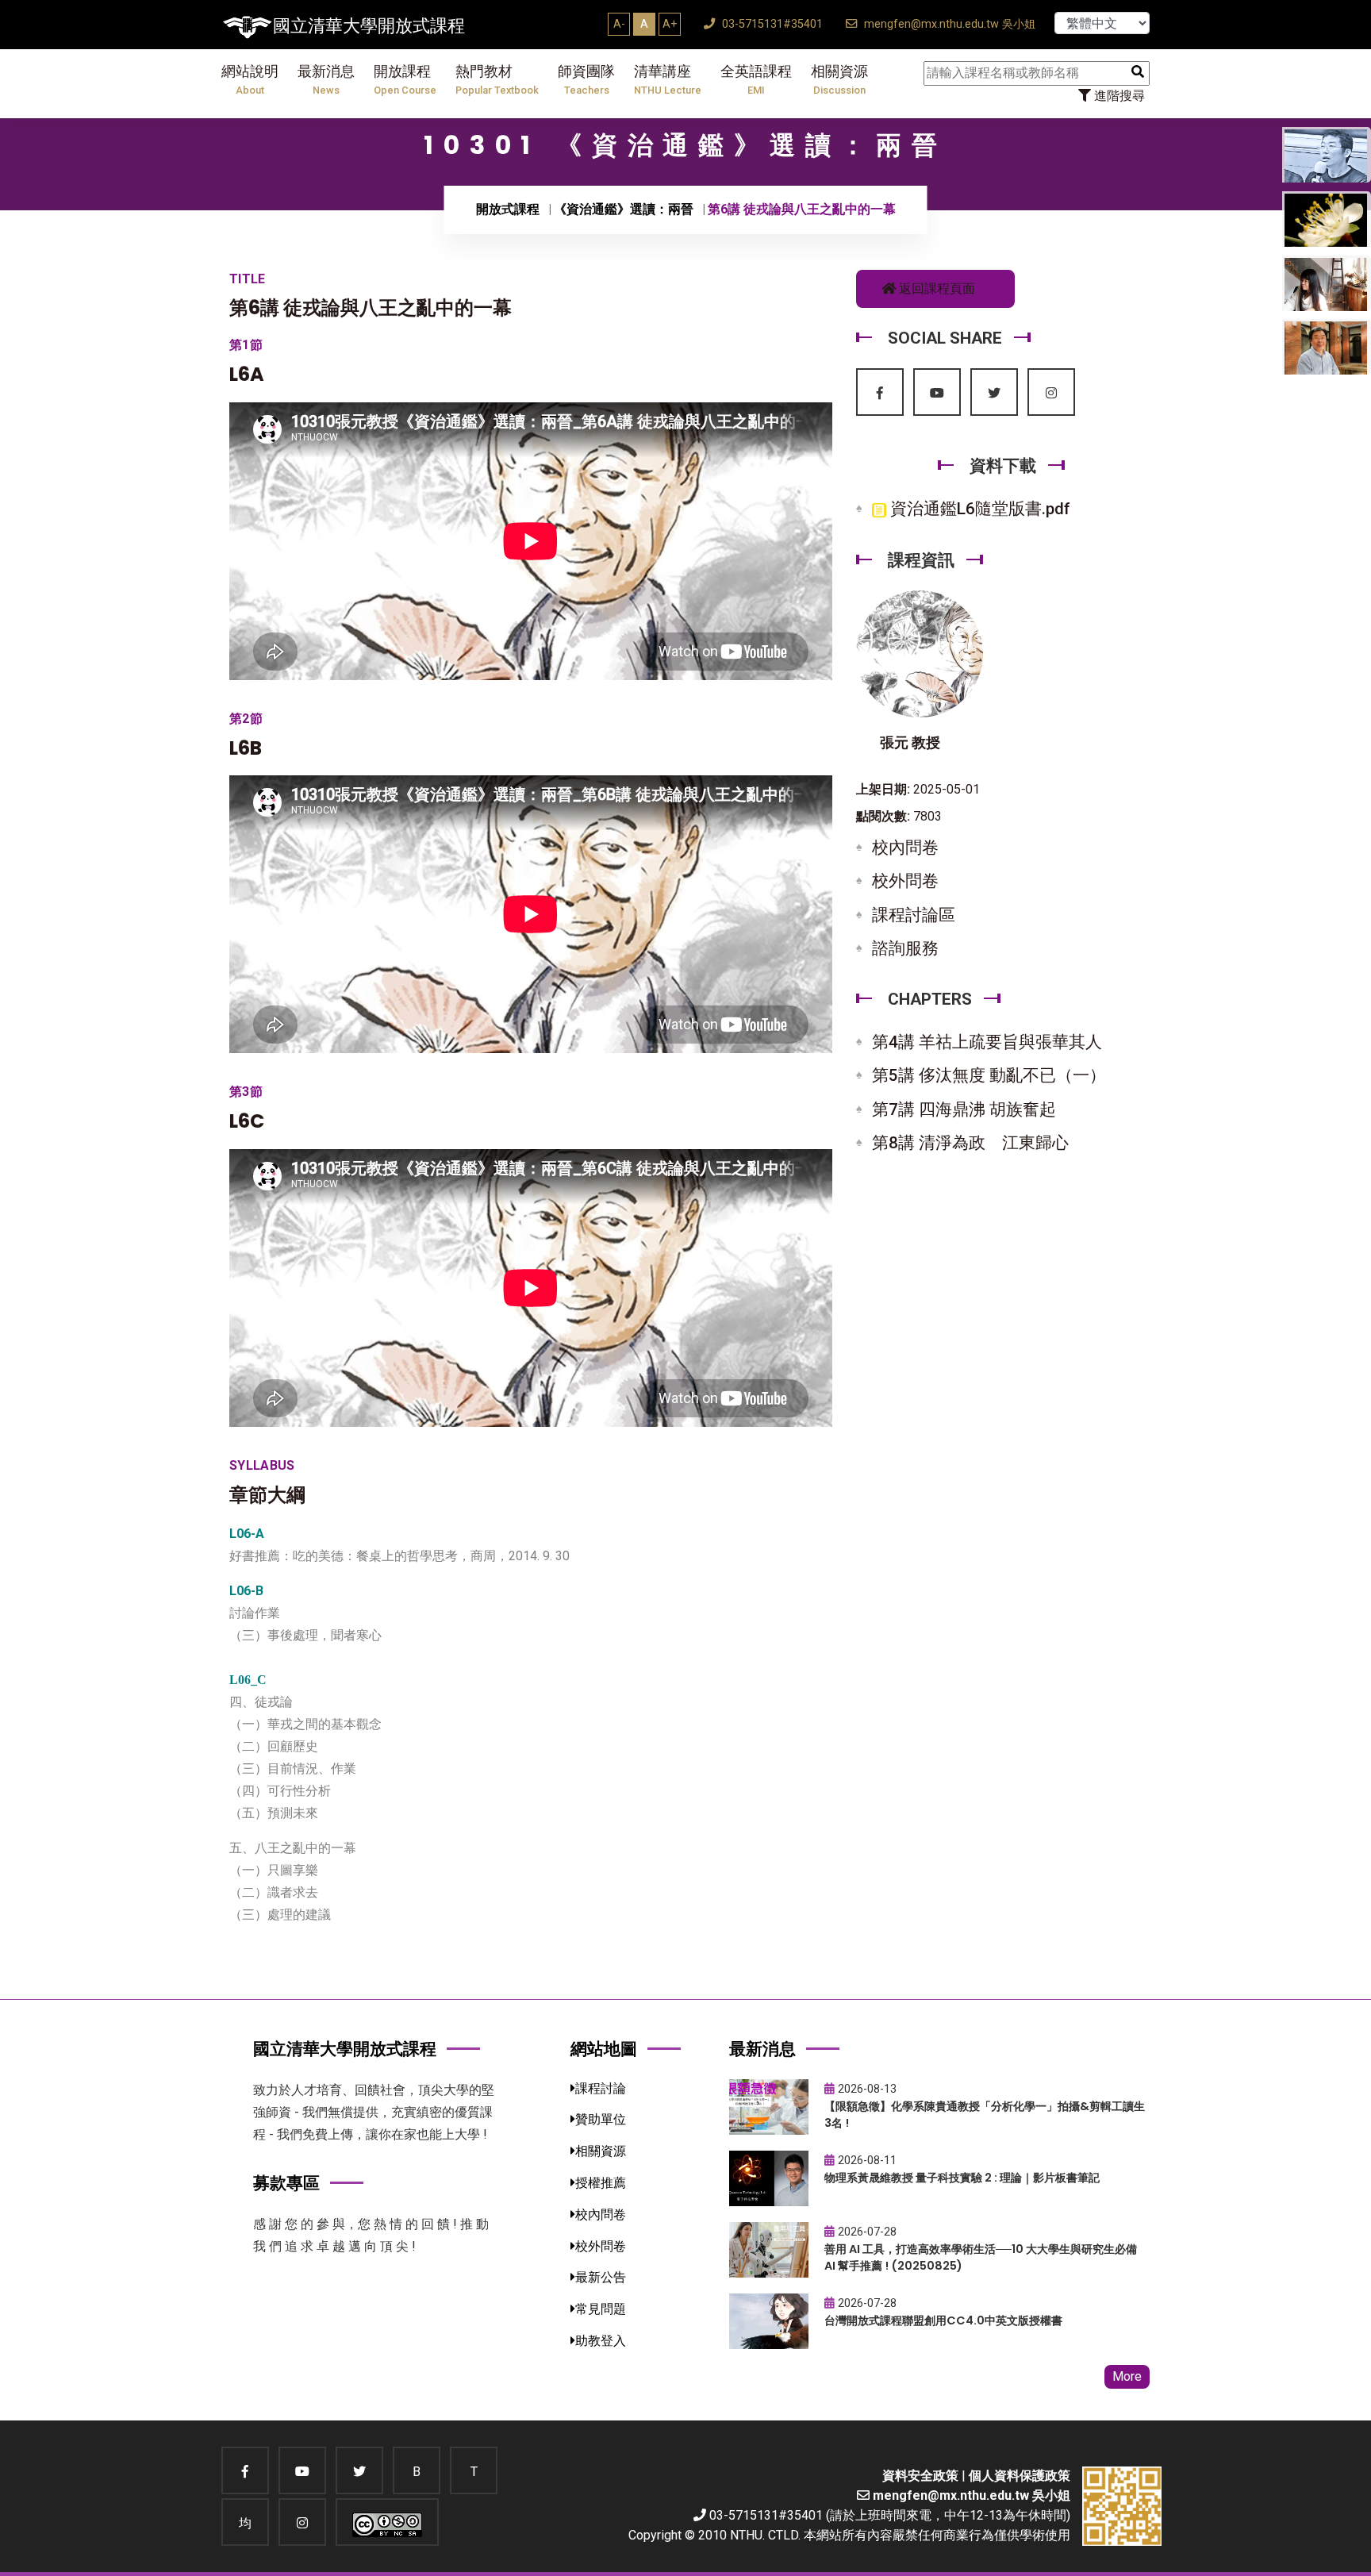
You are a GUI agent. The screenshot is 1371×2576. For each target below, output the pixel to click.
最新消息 (326, 80)
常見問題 (601, 2309)
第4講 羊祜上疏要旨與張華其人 (987, 1042)
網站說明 (250, 80)
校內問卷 (905, 848)
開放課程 (405, 80)
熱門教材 (497, 80)
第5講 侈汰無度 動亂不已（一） (989, 1075)
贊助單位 (601, 2119)
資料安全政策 (920, 2476)
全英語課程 (756, 80)
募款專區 (286, 2183)
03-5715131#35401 (771, 24)
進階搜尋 (1118, 96)
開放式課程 (508, 209)
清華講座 (668, 80)
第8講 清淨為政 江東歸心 (970, 1143)
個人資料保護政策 (1020, 2476)
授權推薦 (601, 2183)
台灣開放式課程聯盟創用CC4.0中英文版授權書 (943, 2320)
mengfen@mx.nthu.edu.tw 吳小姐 (948, 24)
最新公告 (601, 2277)
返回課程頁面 (935, 288)
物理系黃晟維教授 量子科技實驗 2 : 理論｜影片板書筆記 (962, 2178)
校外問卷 (905, 881)
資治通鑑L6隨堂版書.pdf (978, 509)
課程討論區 (914, 915)
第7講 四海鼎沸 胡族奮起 (964, 1109)
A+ (670, 24)
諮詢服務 (905, 948)
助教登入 (601, 2341)
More (1127, 2376)
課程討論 (601, 2088)
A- (619, 24)
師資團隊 (586, 80)
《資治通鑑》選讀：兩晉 (624, 209)
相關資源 (839, 80)
